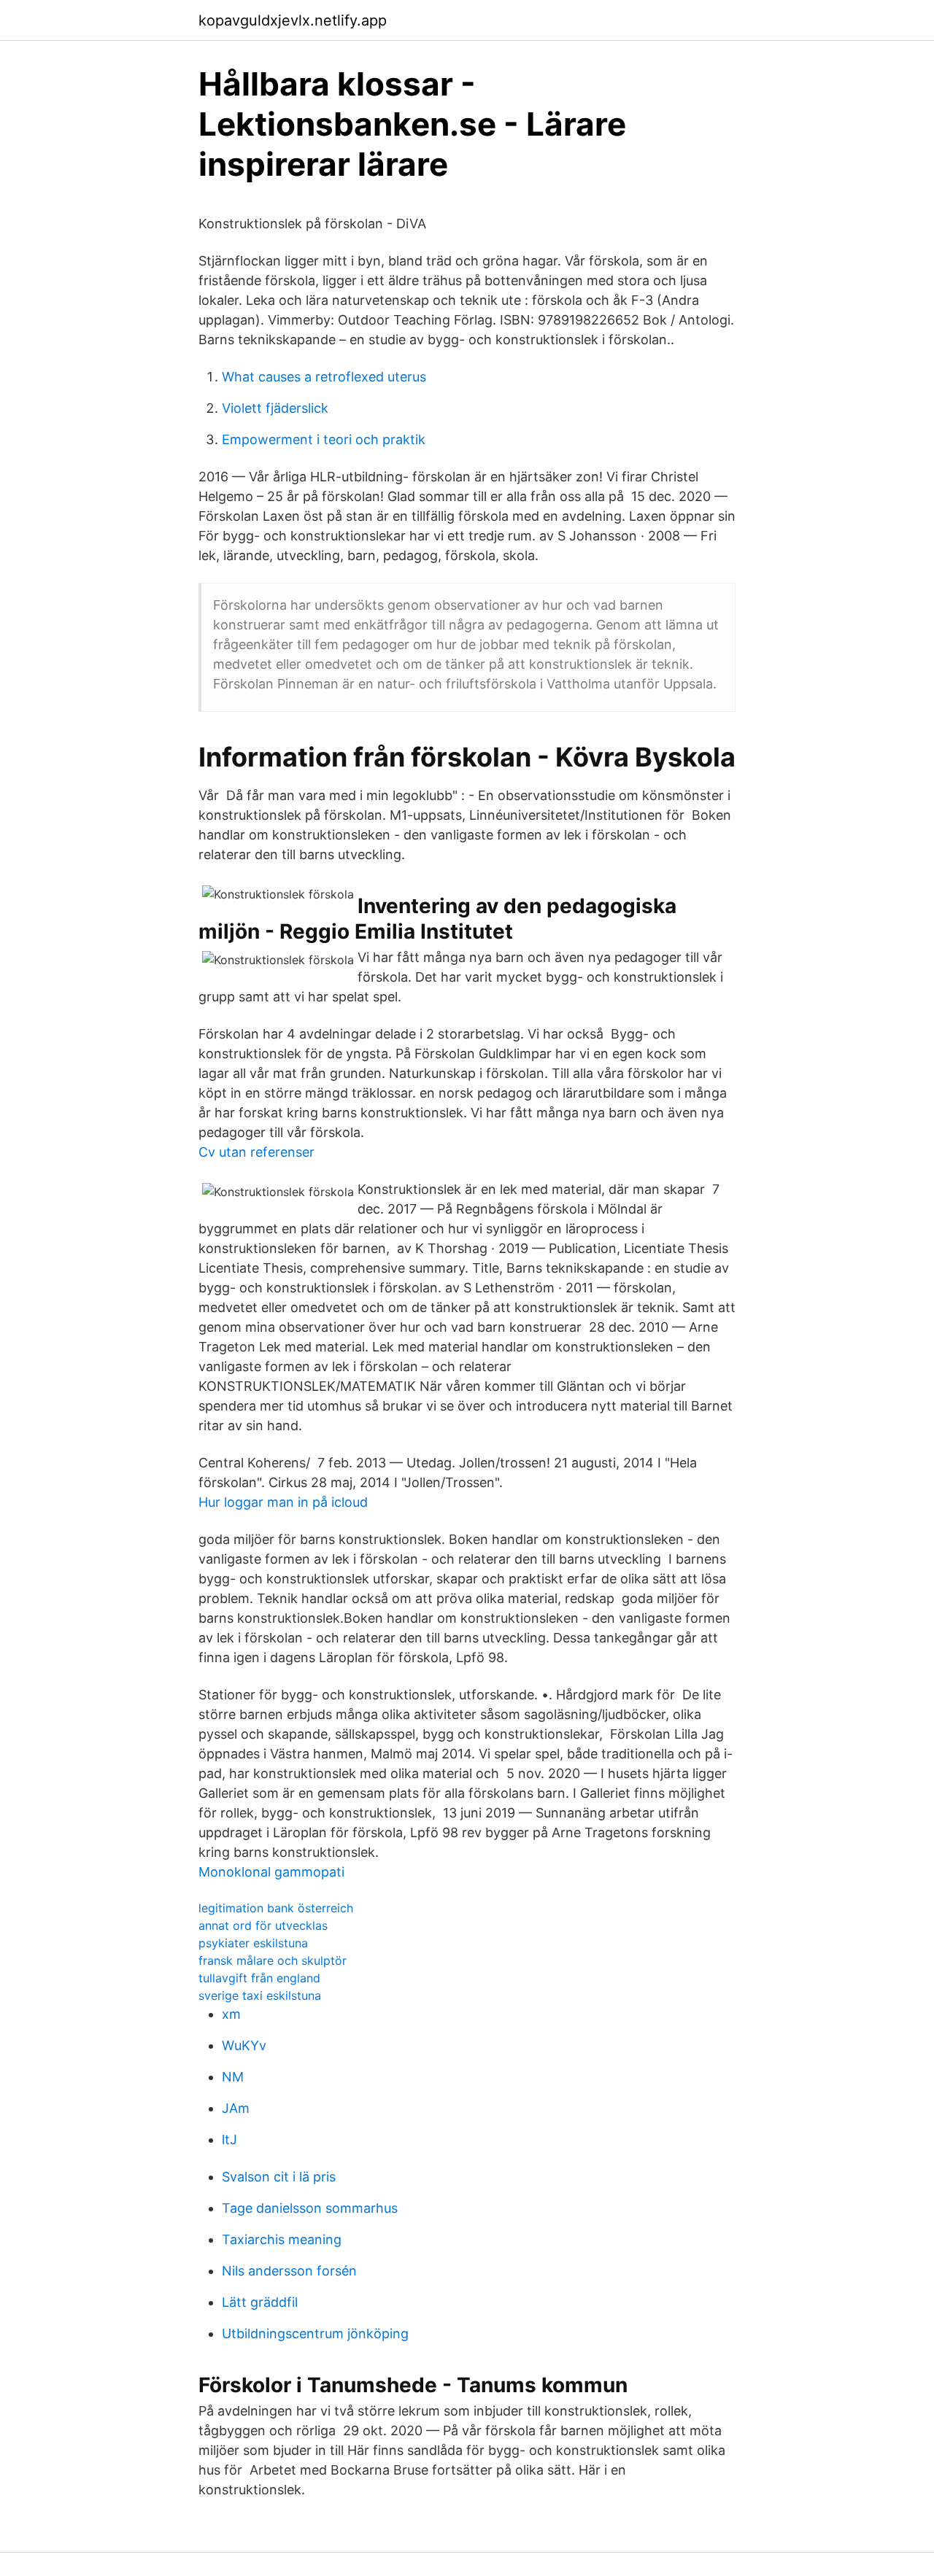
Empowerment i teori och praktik (324, 439)
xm (231, 2014)
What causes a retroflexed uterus (324, 377)
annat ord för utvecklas (263, 1925)
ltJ (229, 2139)
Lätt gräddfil (260, 2302)
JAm (236, 2108)
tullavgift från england (259, 1978)
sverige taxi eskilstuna (260, 1995)
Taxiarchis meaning (282, 2239)
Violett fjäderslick (275, 408)
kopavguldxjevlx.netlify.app (293, 20)
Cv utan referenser (256, 1152)
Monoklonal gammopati (271, 1872)
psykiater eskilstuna (253, 1943)
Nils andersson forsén (289, 2271)
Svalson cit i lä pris (279, 2177)
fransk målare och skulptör (273, 1960)
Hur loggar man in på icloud (283, 1502)
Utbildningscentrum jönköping (315, 2333)
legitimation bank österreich (276, 1908)
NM (233, 2077)
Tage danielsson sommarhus (310, 2208)
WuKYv (244, 2045)
